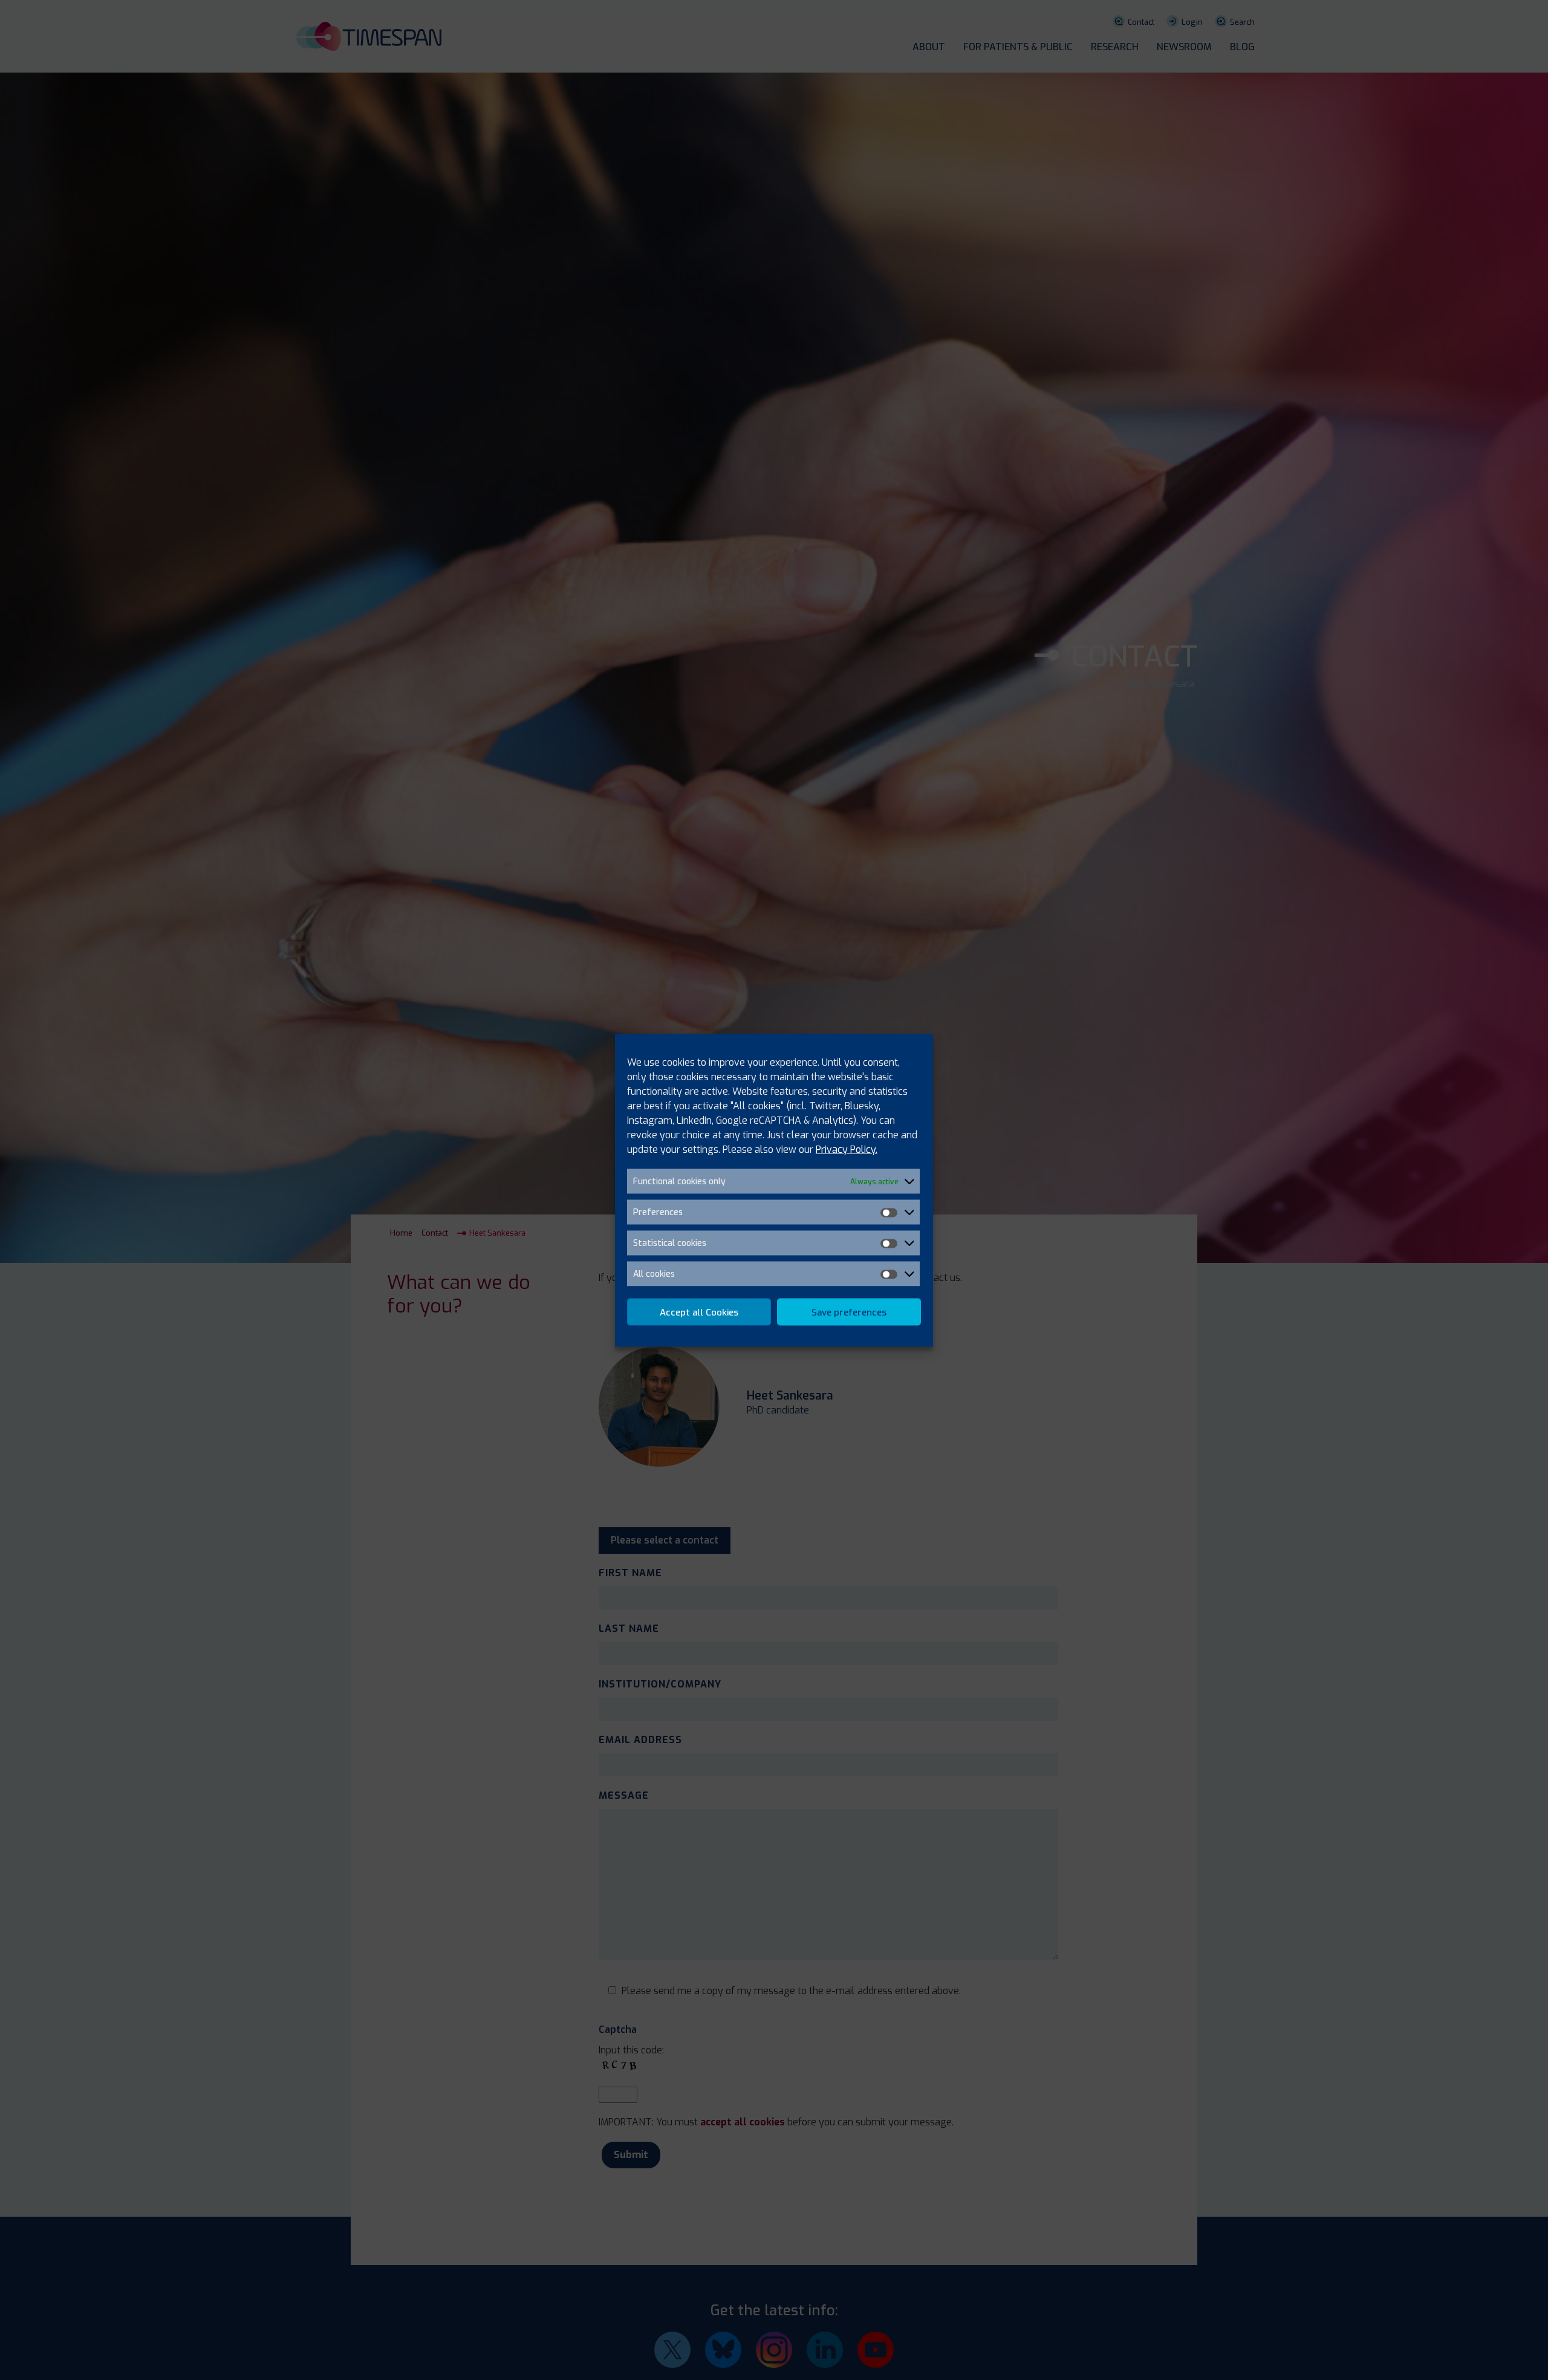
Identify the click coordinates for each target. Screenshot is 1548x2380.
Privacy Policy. (847, 1149)
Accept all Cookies (699, 1312)
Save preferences (849, 1312)
